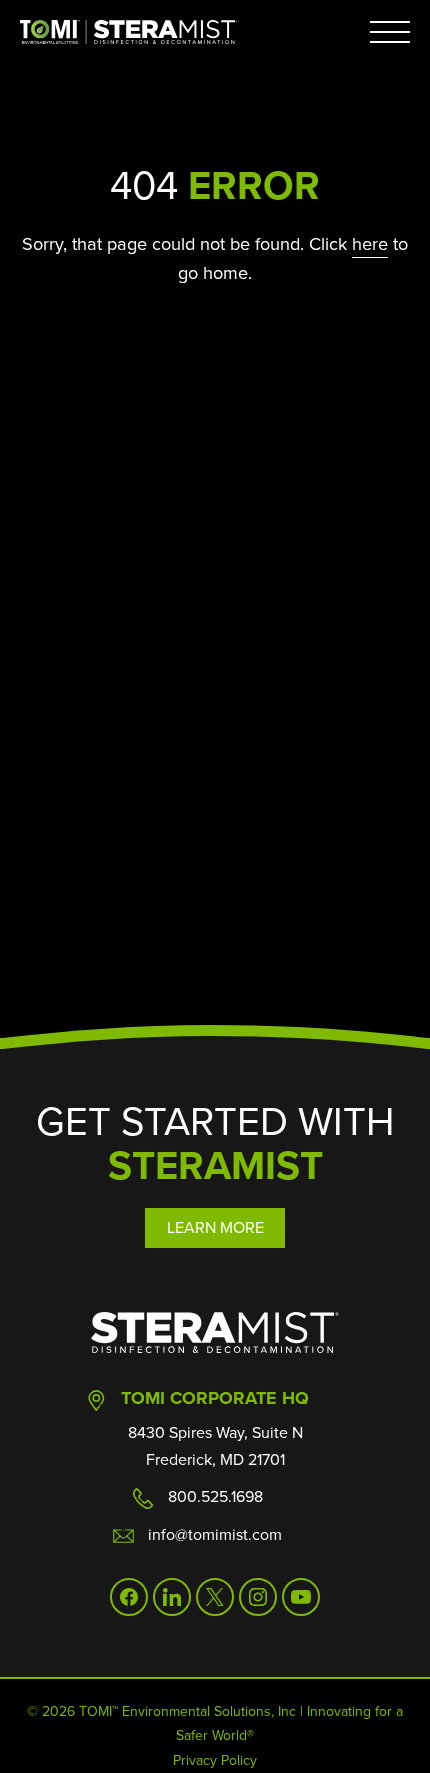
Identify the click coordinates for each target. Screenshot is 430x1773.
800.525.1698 (215, 1496)
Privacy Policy (215, 1760)
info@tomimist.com (215, 1534)
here (370, 243)
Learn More (215, 1227)
